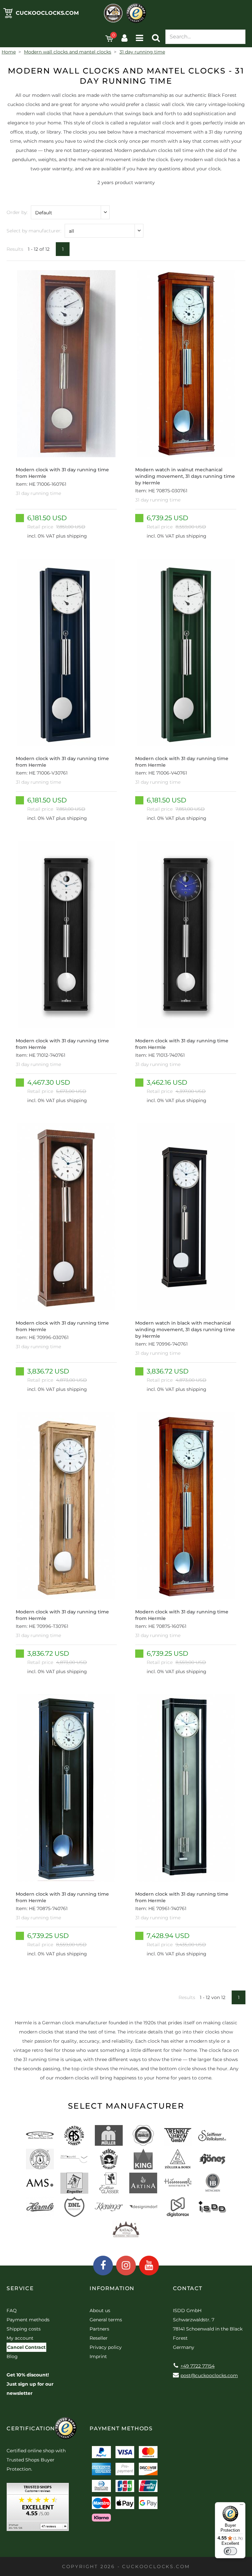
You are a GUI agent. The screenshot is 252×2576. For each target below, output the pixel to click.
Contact (188, 2288)
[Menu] (241, 2506)
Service (20, 2288)
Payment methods (28, 2320)
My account (20, 2338)
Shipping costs (24, 2329)
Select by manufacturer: (34, 231)
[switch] (230, 2551)
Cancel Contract (26, 2347)
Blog (12, 2356)
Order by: (17, 212)
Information (112, 2288)
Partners (99, 2329)
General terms (106, 2320)
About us (100, 2310)
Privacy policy (106, 2347)
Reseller (99, 2338)
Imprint (98, 2356)
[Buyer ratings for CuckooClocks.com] (38, 2509)
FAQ (12, 2310)
